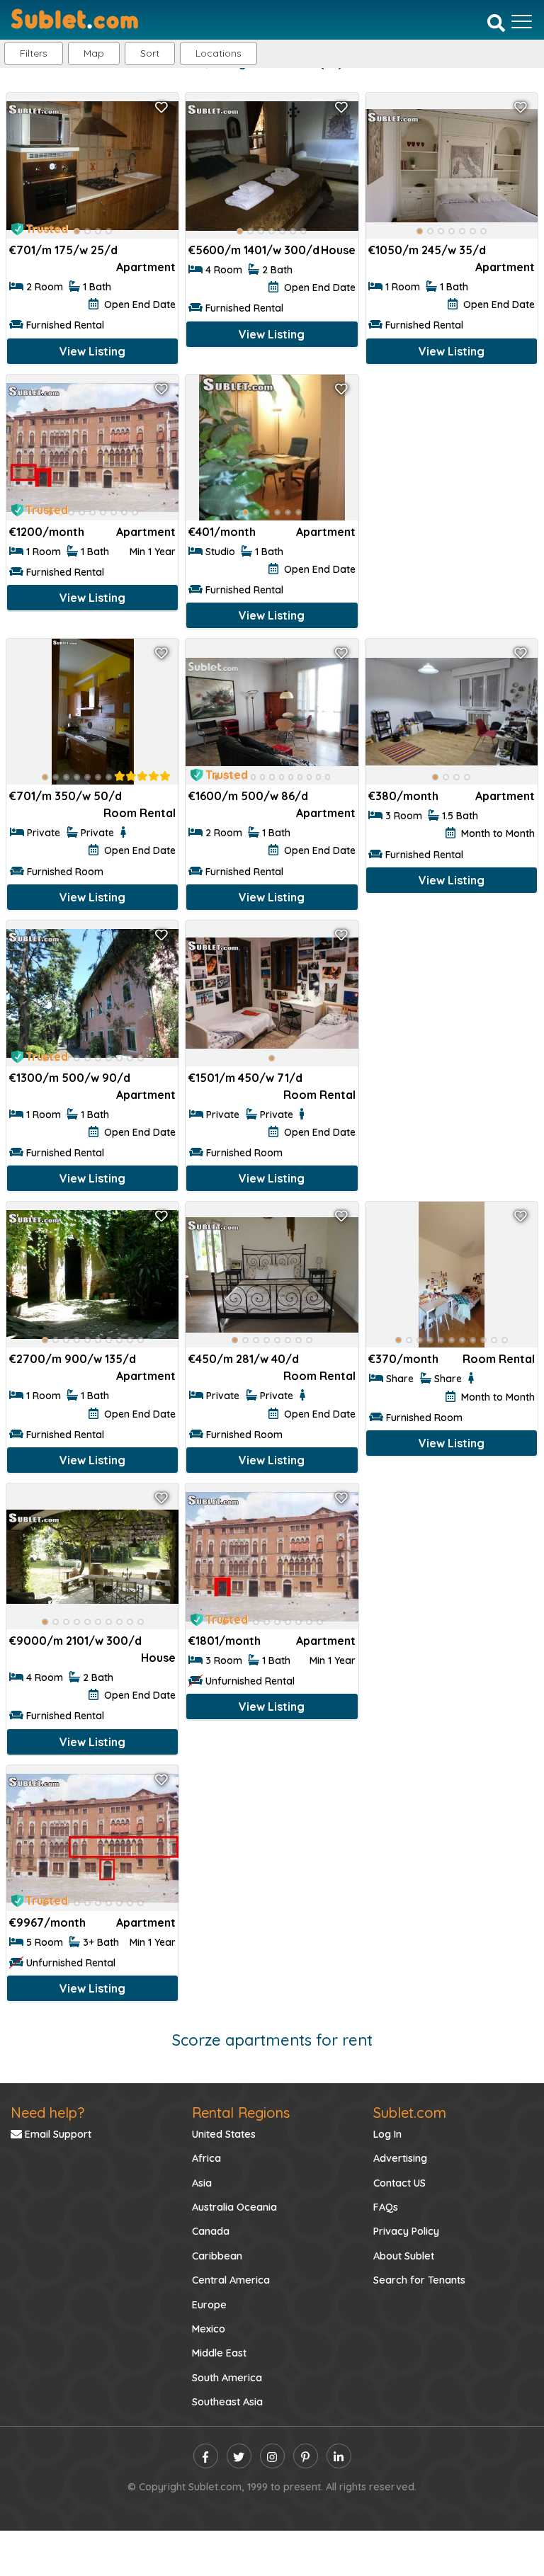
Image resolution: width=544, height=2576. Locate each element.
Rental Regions (241, 2113)
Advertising (400, 2158)
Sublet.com (410, 2113)
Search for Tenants (419, 2280)
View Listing (92, 351)
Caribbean (217, 2256)
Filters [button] (34, 53)
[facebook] (206, 2456)
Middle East (219, 2353)
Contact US (399, 2183)
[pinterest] (306, 2456)
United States (224, 2134)
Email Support (57, 2134)
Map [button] (94, 53)
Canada (211, 2231)
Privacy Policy (406, 2231)
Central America (231, 2280)
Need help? (47, 2113)
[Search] (496, 23)
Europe (209, 2305)
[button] (219, 53)
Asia (202, 2183)
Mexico (209, 2329)
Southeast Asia (227, 2402)
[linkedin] (339, 2456)
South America (227, 2378)
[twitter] (239, 2456)
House (338, 250)
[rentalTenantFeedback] (142, 776)
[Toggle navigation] (522, 21)
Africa (206, 2158)
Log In (387, 2134)
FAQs (386, 2207)
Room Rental (140, 813)
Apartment (146, 267)
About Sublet (404, 2256)
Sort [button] (150, 53)
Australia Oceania (234, 2207)
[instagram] (272, 2456)
